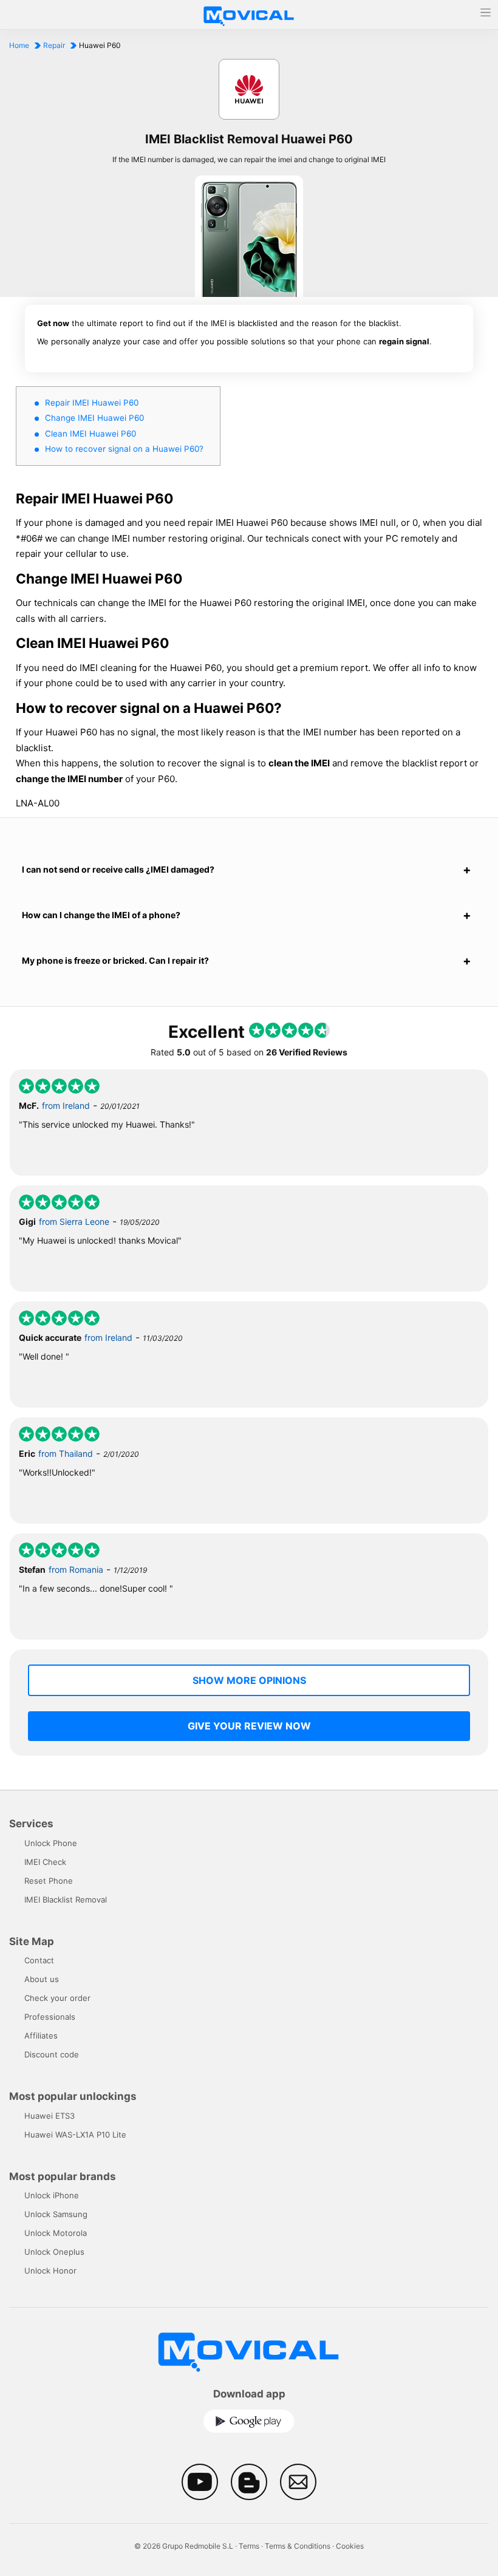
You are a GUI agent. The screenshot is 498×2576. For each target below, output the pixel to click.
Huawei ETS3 (49, 2116)
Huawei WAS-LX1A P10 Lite (75, 2135)
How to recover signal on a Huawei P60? (124, 449)
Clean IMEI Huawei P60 (90, 434)
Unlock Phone (51, 1843)
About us (42, 1979)
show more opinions (249, 1680)
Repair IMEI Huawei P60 (92, 403)
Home (19, 45)
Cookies (350, 2546)
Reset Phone (49, 1881)
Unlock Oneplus (54, 2252)
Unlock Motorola (56, 2233)
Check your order (57, 1998)
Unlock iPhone (52, 2195)
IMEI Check (45, 1862)
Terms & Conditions (298, 2546)
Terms (249, 2546)
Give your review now (249, 1726)
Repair (54, 45)
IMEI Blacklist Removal (66, 1900)
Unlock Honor (50, 2271)
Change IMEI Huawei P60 (94, 418)
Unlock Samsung (56, 2214)
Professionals (50, 2017)
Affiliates (41, 2036)
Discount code (52, 2054)
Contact (39, 1960)
